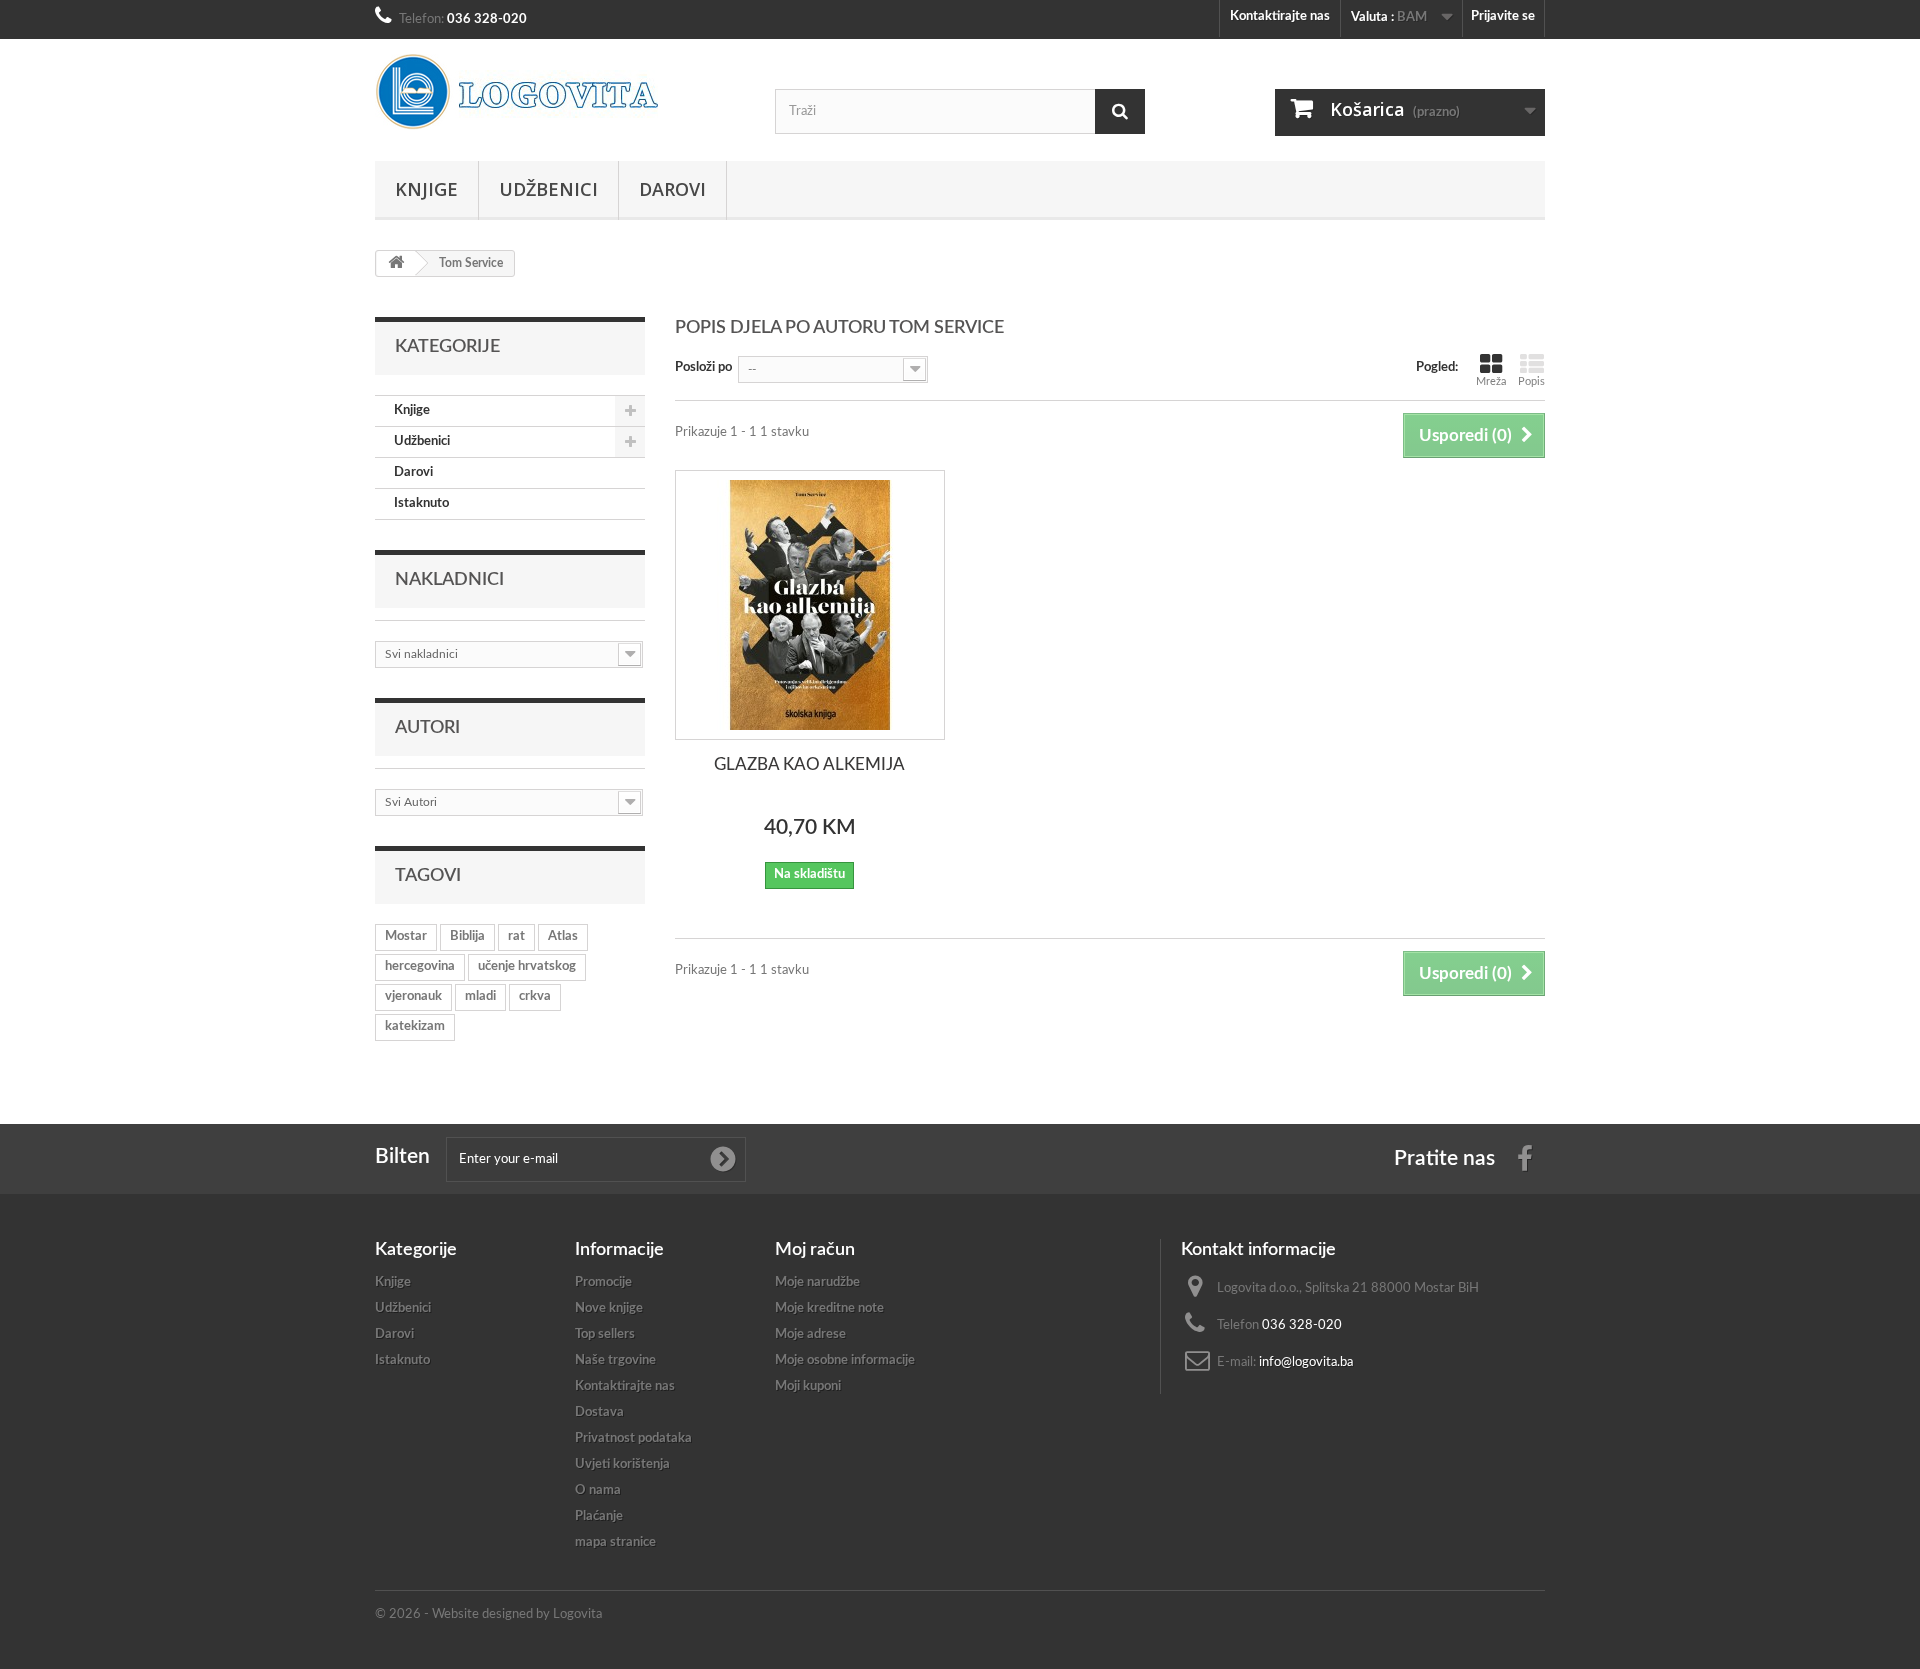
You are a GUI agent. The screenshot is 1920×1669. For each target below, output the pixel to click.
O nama (598, 1490)
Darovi (672, 189)
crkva (535, 996)
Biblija (467, 936)
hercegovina (420, 966)
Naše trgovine (615, 1360)
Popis (1531, 381)
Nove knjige (609, 1308)
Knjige (426, 189)
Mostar (406, 936)
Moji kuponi (808, 1386)
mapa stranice (615, 1542)
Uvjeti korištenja (622, 1464)
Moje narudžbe (817, 1282)
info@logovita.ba (1306, 1362)
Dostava (599, 1412)
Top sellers (605, 1334)
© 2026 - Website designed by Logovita (488, 1614)
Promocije (603, 1282)
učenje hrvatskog (527, 966)
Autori (427, 728)
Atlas (563, 936)
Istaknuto (421, 503)
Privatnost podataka (633, 1438)
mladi (480, 996)
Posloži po (703, 367)
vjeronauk (413, 996)
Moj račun (815, 1250)
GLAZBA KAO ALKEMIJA (809, 764)
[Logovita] (560, 92)
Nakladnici (449, 580)
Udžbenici (548, 189)
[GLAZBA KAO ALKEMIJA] (810, 605)
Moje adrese (810, 1334)
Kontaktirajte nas (1280, 16)
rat (516, 936)
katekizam (415, 1026)
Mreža (1491, 381)
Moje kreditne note (829, 1308)
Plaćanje (599, 1516)
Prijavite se (1503, 16)
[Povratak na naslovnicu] (396, 263)
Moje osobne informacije (845, 1360)
